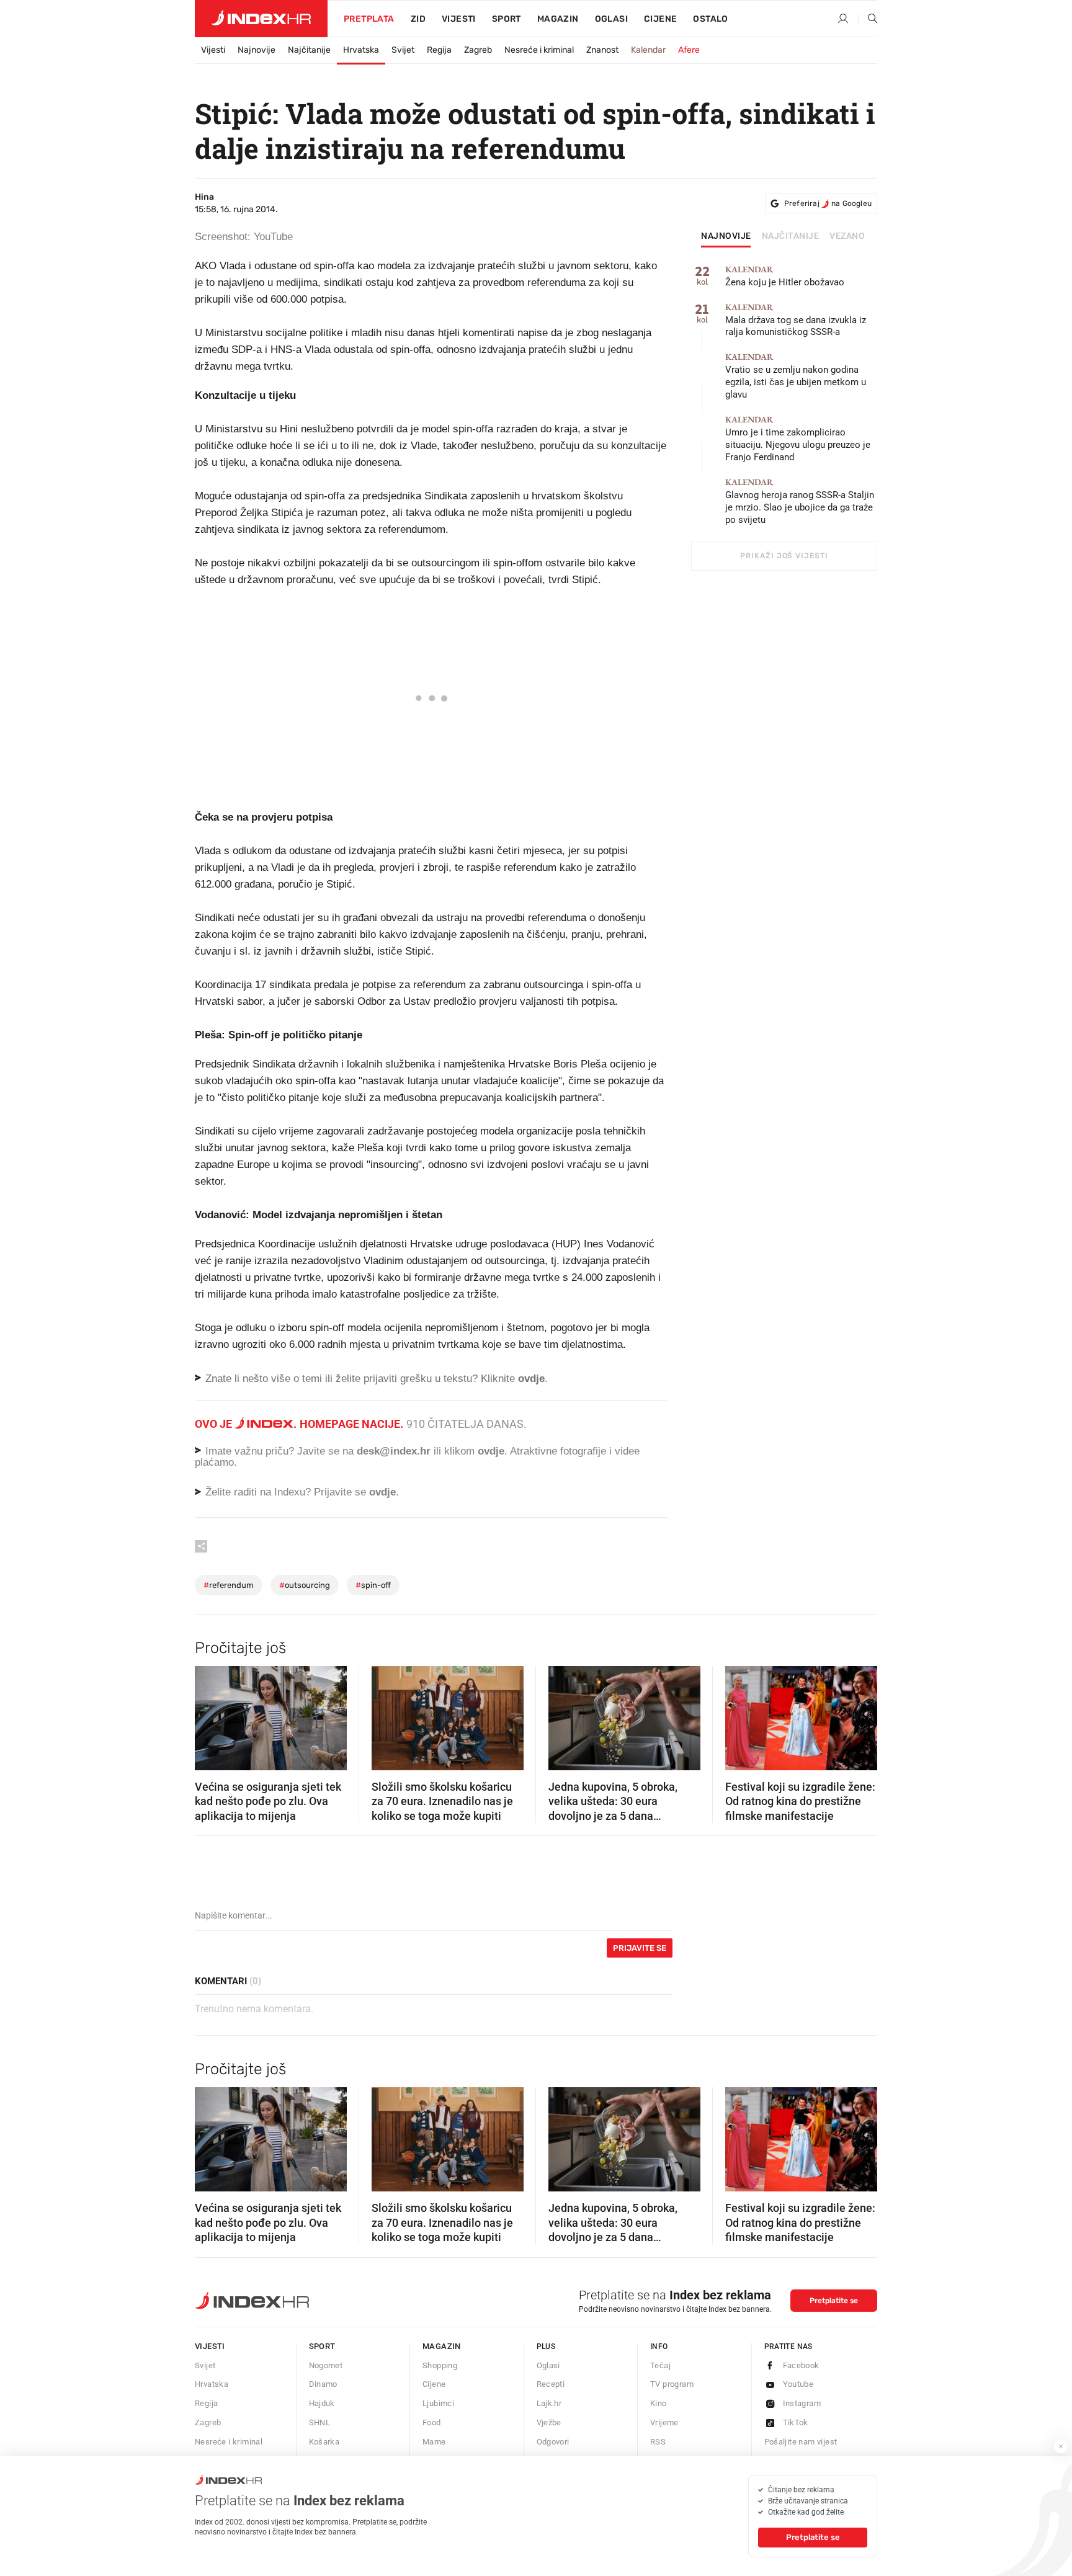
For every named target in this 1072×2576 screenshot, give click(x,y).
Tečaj (660, 2365)
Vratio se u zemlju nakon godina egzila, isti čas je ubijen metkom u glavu (796, 376)
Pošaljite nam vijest (801, 2442)
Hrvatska (361, 50)
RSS (658, 2442)
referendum (229, 1585)
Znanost (602, 50)
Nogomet (326, 2365)
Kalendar (648, 50)
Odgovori (553, 2442)
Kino (659, 2403)
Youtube (798, 2384)
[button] (210, 1714)
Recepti (551, 2384)
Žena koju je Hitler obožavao (785, 276)
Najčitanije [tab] (791, 236)
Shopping (440, 2365)
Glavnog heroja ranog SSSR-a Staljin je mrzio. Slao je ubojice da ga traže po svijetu (800, 501)
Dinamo (323, 2384)
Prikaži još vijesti (784, 556)
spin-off (373, 1585)
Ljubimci (438, 2403)
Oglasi (611, 19)
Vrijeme (664, 2422)
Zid (418, 19)
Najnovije (257, 50)
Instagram (802, 2403)
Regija (439, 50)
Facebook (801, 2365)
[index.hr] (261, 19)
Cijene (660, 19)
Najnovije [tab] (726, 236)
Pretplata (369, 19)
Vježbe (549, 2422)
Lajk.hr (549, 2403)
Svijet (403, 50)
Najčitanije (309, 50)
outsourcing (305, 1585)
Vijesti (459, 19)
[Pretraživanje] (868, 19)
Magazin (442, 2346)
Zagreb (478, 50)
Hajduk (322, 2403)
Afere (689, 50)
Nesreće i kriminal (539, 50)
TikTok (796, 2422)
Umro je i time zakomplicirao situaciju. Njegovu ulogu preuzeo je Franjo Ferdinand (798, 439)
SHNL (320, 2422)
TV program (672, 2384)
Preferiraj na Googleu (828, 203)
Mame (434, 2442)
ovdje (491, 1451)
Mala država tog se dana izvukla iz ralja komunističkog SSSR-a (796, 320)
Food (432, 2422)
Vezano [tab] (847, 236)
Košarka (324, 2442)
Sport (507, 19)
